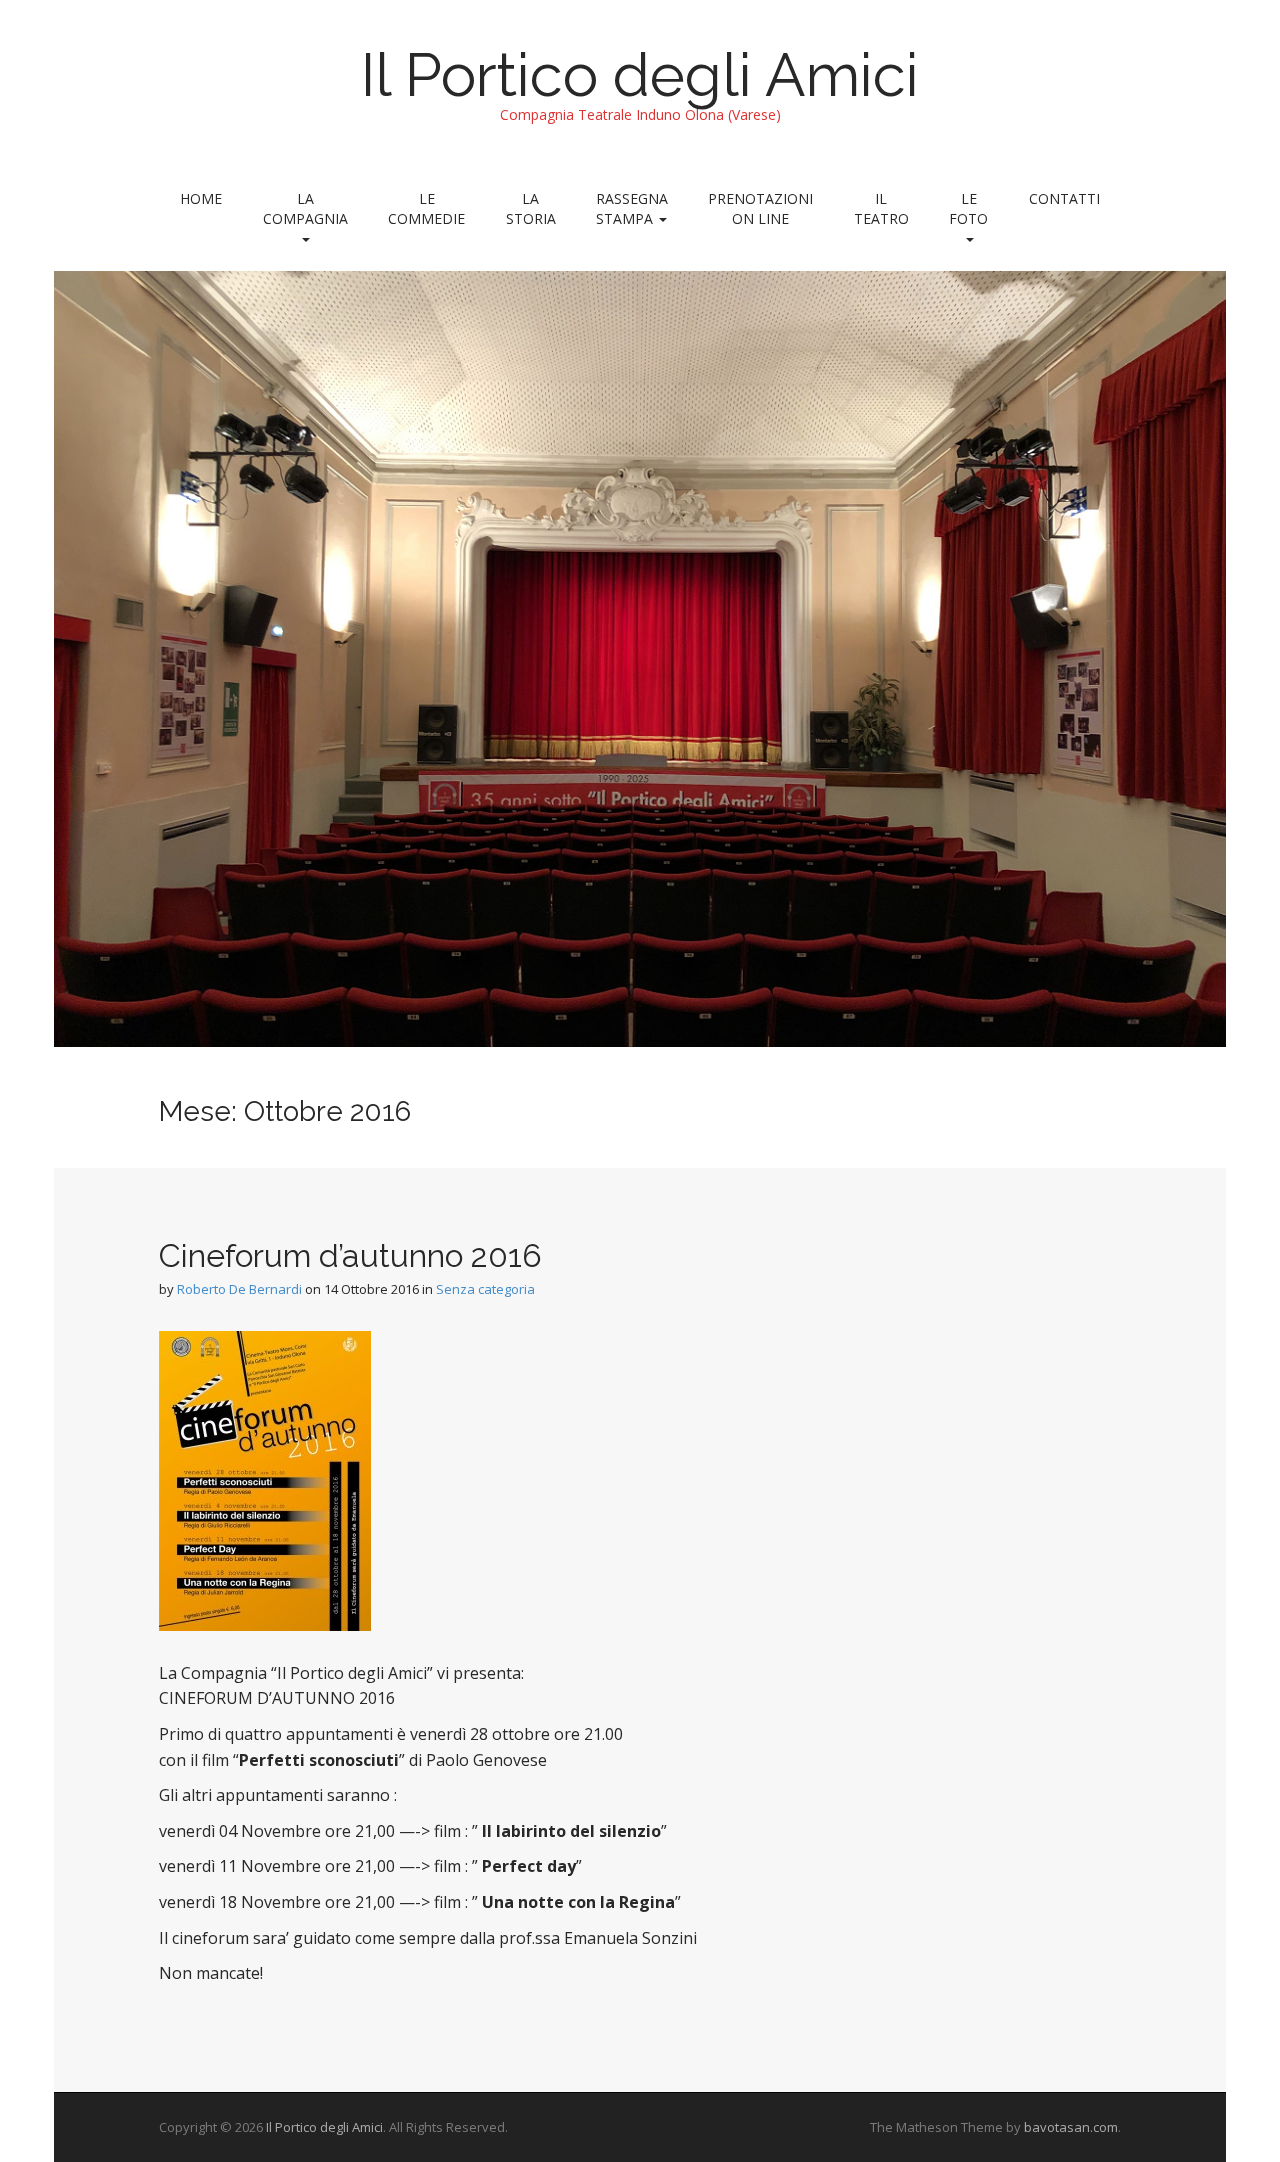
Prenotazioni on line (760, 208)
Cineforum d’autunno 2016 (350, 1255)
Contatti (1064, 198)
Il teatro (881, 208)
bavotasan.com (1071, 2127)
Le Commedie (426, 208)
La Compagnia (305, 208)
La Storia (531, 208)
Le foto (968, 208)
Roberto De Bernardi (239, 1289)
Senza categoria (485, 1289)
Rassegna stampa (632, 208)
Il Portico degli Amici (640, 75)
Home (201, 198)
